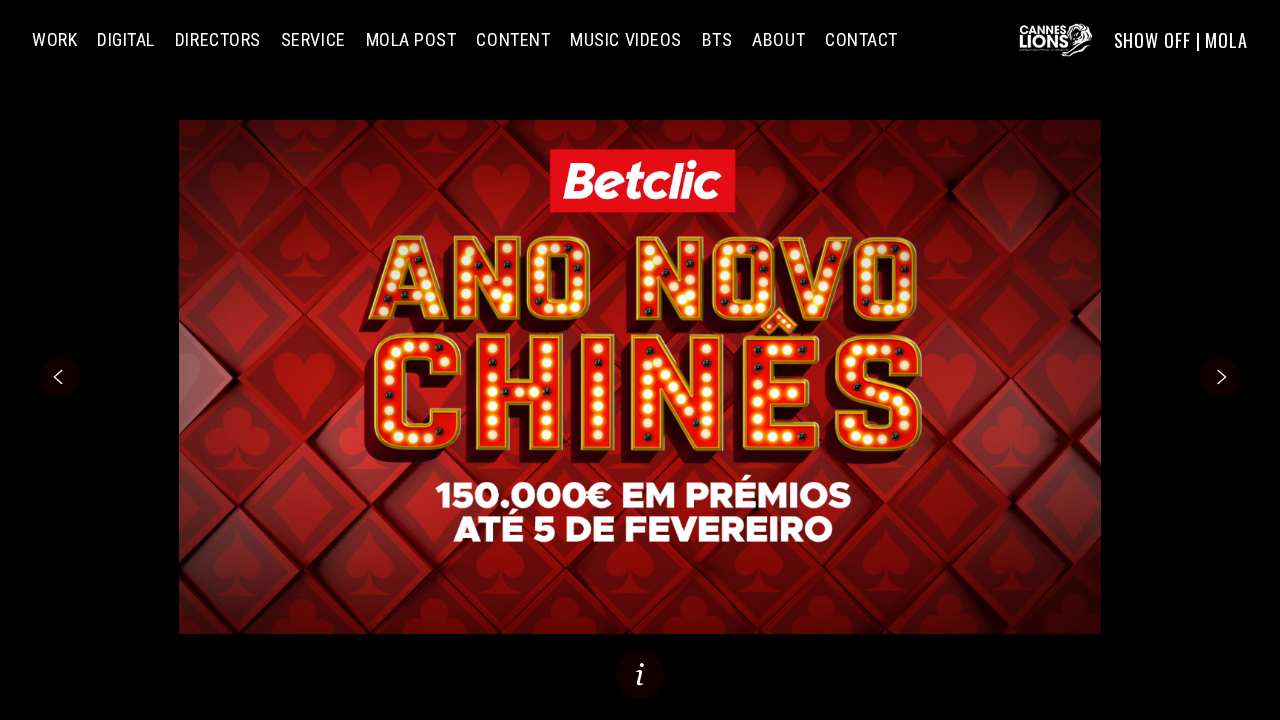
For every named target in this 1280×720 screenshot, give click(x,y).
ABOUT (778, 40)
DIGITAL (126, 40)
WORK (54, 40)
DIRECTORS (218, 40)
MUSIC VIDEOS (625, 40)
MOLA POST (411, 40)
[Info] (640, 675)
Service (313, 40)
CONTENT (513, 40)
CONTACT (861, 40)
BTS (717, 40)
